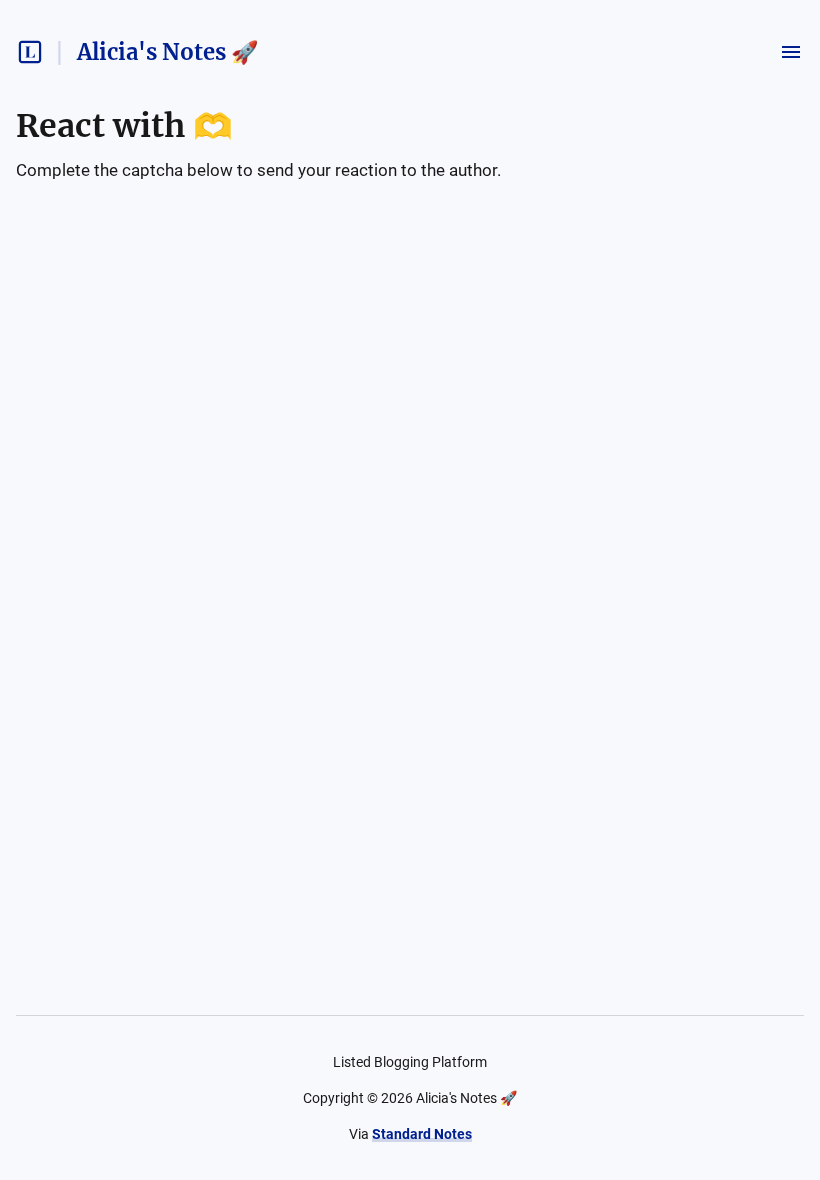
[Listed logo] (30, 52)
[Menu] (791, 52)
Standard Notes (422, 1134)
